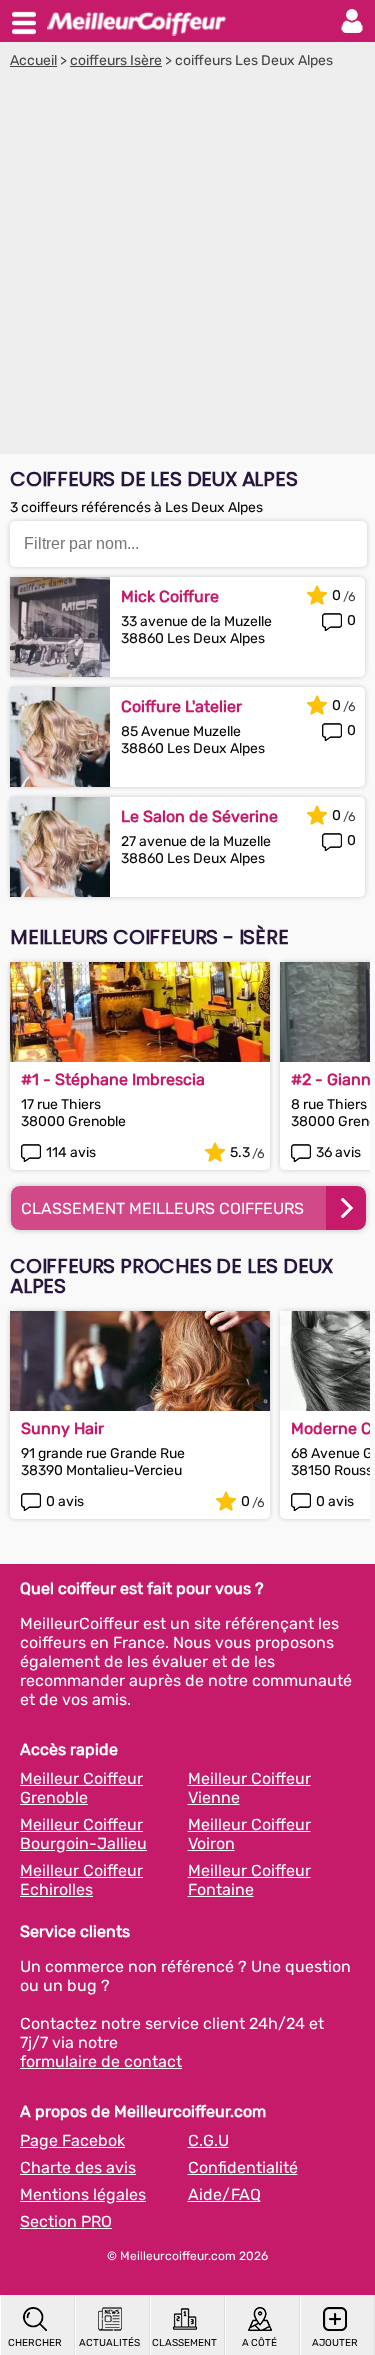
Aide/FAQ (224, 2194)
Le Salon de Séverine (199, 816)
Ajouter (335, 2343)
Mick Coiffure (170, 596)
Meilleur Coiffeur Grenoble (81, 1788)
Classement (184, 2343)
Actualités (109, 2343)
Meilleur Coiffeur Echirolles (81, 1880)
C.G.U (208, 2140)
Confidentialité (243, 2167)
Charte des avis (78, 2167)
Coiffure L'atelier (181, 706)
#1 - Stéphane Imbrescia (113, 1079)
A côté (259, 2343)
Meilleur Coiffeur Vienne (249, 1788)
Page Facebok (72, 2140)
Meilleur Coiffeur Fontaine (249, 1880)
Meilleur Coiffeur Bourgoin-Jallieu (83, 1834)
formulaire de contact (101, 2061)
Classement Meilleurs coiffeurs (162, 1208)
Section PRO (66, 2221)
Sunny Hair (62, 1428)
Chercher (35, 2343)
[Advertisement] (187, 266)
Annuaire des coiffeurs (136, 21)
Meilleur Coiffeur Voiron (249, 1834)
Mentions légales (83, 2194)
